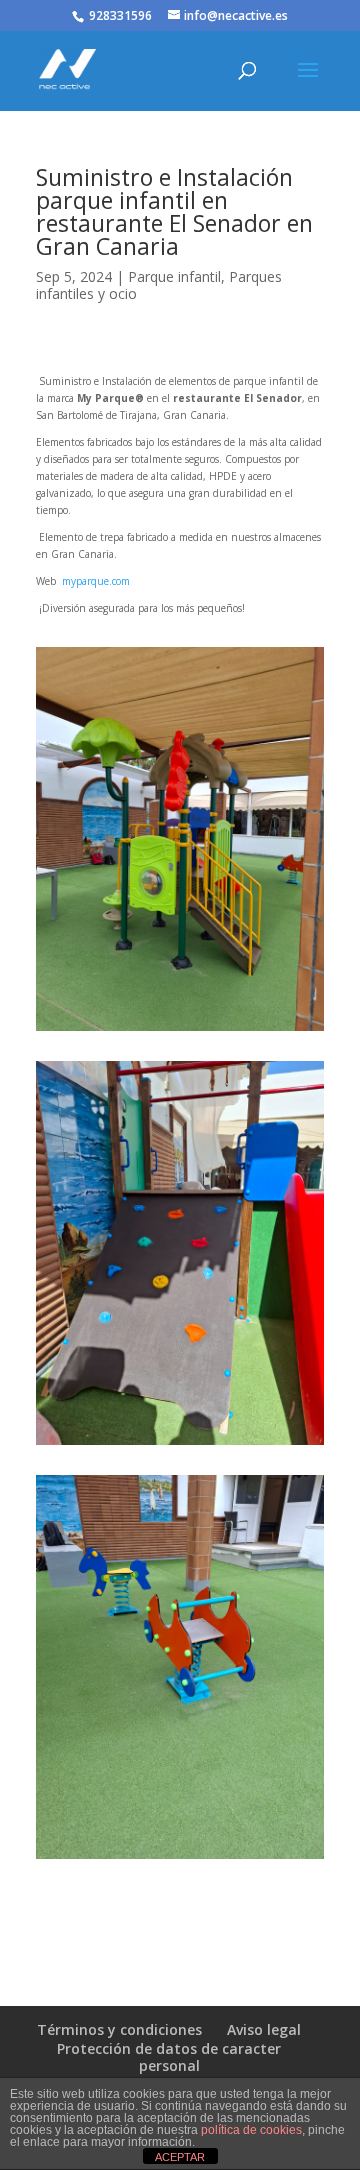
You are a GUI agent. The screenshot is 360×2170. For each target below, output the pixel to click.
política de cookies (251, 2130)
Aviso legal (264, 2029)
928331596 (120, 15)
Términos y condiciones (119, 2029)
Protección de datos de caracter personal (169, 2057)
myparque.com (94, 581)
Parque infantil (174, 276)
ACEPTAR (180, 2157)
